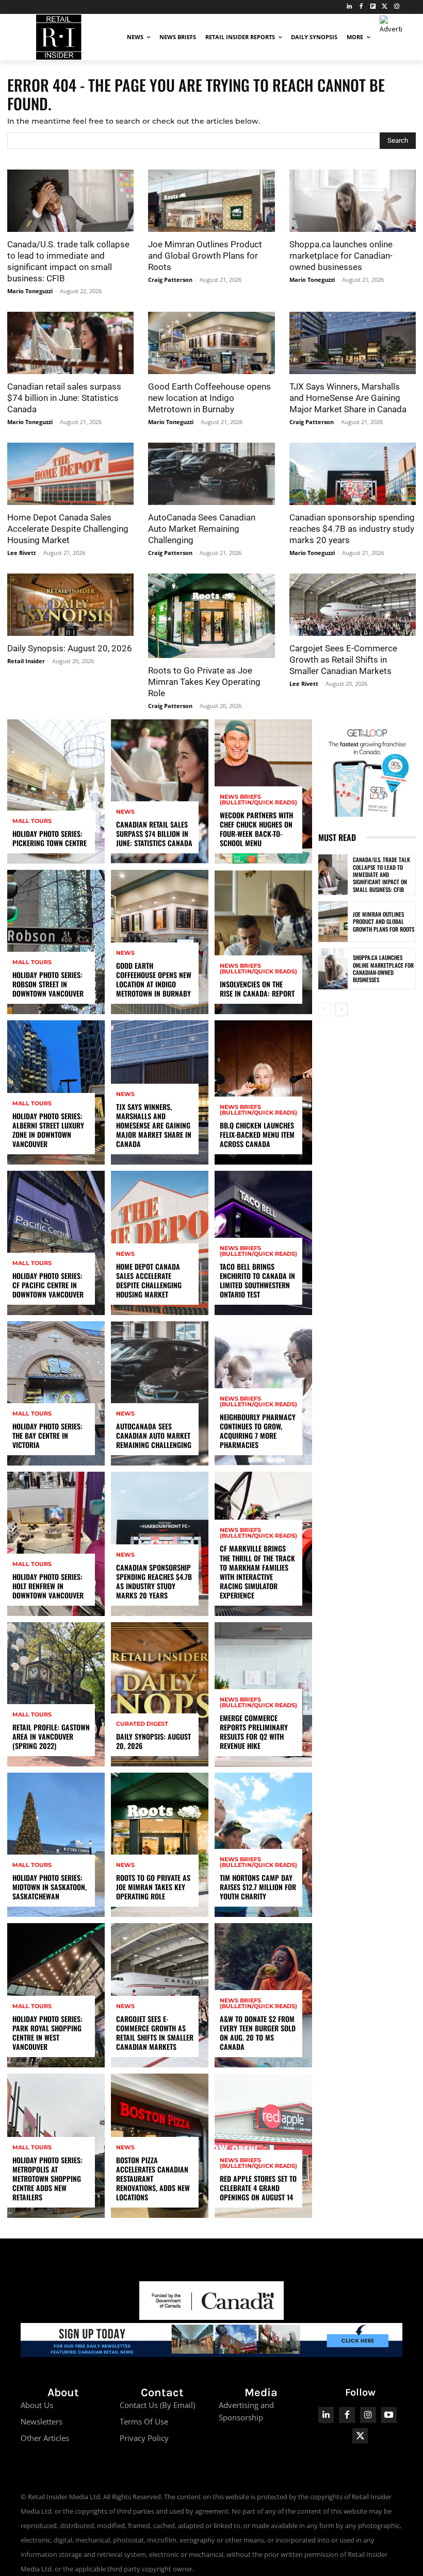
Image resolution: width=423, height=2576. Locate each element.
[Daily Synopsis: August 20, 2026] (70, 605)
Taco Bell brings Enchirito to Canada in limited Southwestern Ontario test (257, 1281)
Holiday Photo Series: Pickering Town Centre (50, 838)
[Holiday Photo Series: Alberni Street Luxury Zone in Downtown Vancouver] (56, 1092)
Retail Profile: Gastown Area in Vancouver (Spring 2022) (51, 1736)
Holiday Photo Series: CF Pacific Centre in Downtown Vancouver (48, 1285)
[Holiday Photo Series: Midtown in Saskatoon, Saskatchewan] (56, 1845)
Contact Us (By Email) (157, 2405)
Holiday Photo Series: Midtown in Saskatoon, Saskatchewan (50, 1887)
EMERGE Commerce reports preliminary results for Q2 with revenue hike (254, 1732)
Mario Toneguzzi (30, 291)
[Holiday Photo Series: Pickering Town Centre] (56, 792)
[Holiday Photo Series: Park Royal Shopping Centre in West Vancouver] (56, 1995)
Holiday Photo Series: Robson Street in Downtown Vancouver (48, 984)
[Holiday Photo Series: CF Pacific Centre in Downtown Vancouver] (56, 1243)
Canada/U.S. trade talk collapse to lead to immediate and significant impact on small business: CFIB (381, 874)
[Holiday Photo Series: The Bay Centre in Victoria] (56, 1393)
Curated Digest (142, 1724)
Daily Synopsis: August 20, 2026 (70, 648)
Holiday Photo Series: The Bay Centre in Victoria (47, 1435)
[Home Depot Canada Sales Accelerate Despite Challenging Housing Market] (70, 474)
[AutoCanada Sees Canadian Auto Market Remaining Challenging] (211, 474)
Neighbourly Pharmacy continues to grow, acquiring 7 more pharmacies (258, 1431)
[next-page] (341, 1009)
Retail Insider (26, 661)
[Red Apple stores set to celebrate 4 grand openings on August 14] (263, 2146)
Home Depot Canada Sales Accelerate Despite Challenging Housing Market (68, 529)
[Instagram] (396, 7)
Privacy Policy (144, 2438)
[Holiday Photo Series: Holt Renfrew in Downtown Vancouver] (56, 1544)
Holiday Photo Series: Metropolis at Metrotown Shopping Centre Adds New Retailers (47, 2179)
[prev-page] (325, 1009)
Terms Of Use (144, 2421)
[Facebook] (361, 7)
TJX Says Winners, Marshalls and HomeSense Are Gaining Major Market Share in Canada (348, 398)
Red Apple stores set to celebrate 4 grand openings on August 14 (258, 2188)
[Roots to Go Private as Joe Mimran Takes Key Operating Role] (211, 616)
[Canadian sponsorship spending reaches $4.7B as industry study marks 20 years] (353, 474)
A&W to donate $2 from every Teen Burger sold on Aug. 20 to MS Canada (258, 2033)
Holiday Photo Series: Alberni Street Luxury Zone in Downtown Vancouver (48, 1130)
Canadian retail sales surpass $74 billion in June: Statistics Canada (64, 398)
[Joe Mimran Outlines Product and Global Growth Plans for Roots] (211, 201)
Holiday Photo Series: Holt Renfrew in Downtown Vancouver (48, 1586)
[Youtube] (389, 2415)
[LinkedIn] (349, 7)
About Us (37, 2405)
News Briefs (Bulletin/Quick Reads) (258, 800)
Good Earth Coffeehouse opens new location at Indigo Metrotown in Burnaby (209, 398)
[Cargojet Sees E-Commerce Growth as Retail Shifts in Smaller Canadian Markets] (353, 605)
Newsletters (42, 2421)
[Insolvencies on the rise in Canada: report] (263, 942)
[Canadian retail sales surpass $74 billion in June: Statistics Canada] (70, 343)
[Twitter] (385, 7)
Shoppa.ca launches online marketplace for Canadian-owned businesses (341, 256)
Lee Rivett (22, 553)
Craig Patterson (170, 280)
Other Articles (45, 2438)
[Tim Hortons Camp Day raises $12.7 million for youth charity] (263, 1845)
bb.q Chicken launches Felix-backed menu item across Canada (257, 1134)
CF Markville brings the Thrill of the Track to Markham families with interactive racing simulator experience (257, 1572)
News (125, 812)
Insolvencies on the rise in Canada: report (257, 989)
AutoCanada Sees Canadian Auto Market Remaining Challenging (202, 529)
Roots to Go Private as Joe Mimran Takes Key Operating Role (204, 682)
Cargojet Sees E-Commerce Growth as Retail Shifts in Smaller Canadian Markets (343, 660)
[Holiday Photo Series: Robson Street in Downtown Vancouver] (56, 942)
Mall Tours (32, 821)
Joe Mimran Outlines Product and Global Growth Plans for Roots (205, 256)
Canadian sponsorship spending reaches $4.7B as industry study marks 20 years (352, 529)
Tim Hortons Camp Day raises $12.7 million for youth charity (258, 1887)
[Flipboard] (373, 7)
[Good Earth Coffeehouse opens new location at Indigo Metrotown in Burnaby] (211, 343)
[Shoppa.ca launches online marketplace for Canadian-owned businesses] (353, 201)
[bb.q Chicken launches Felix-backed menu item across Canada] (263, 1092)
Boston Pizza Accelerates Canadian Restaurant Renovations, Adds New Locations (153, 2179)
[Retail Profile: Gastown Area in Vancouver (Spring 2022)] (56, 1694)
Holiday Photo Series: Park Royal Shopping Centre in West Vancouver (47, 2033)
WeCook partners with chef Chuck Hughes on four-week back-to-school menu (256, 829)
